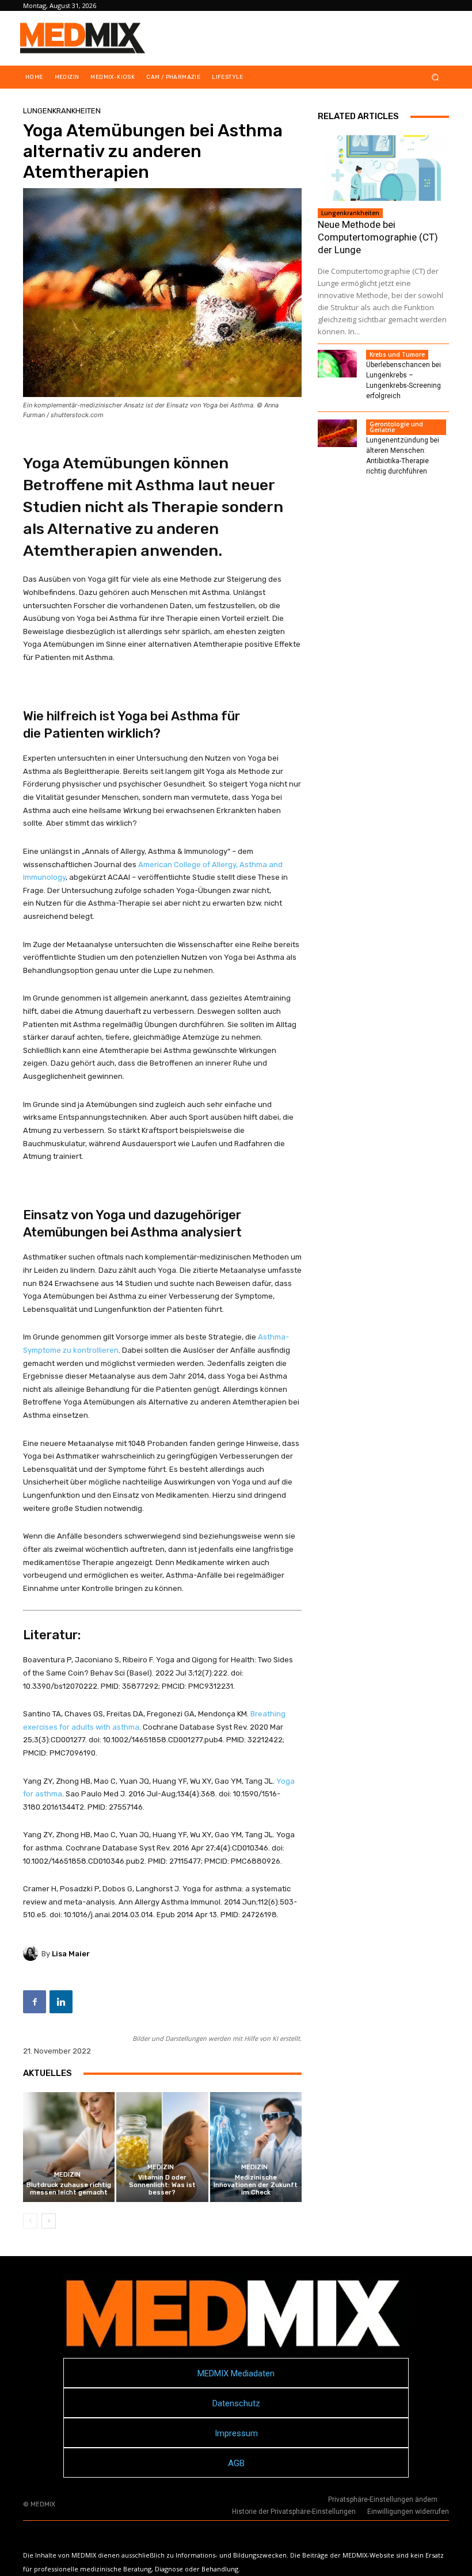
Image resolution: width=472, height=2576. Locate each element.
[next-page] (49, 2221)
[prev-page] (30, 2221)
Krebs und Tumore (397, 354)
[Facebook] (35, 2002)
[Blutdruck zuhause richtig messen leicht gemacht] (69, 2147)
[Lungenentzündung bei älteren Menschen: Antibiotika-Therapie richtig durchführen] (337, 433)
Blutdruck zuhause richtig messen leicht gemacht (69, 2189)
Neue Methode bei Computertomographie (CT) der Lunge (378, 237)
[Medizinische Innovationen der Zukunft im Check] (256, 2147)
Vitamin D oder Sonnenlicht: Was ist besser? (162, 2185)
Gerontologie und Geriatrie (396, 427)
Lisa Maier (71, 1954)
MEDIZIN (67, 2175)
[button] (435, 77)
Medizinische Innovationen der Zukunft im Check (256, 2185)
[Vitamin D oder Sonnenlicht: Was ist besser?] (162, 2147)
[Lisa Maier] (32, 1953)
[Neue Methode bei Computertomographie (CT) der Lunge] (383, 168)
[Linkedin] (61, 2002)
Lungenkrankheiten (62, 111)
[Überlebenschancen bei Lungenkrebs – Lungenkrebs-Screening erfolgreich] (337, 364)
